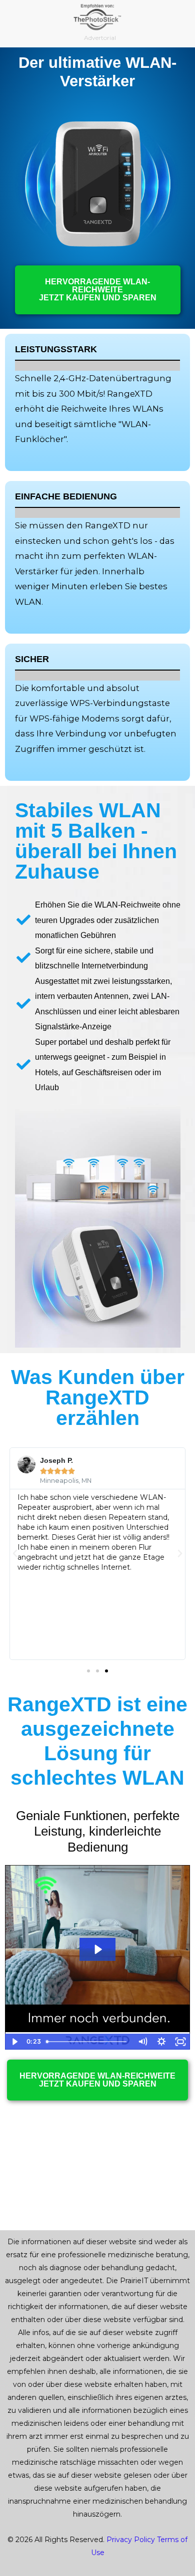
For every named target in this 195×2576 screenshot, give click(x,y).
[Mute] (142, 2042)
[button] (15, 1554)
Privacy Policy (131, 2540)
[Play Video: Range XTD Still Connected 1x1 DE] (97, 1949)
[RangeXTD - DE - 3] (98, 184)
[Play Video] (14, 2042)
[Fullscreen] (180, 2042)
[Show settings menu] (161, 2042)
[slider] (88, 2042)
